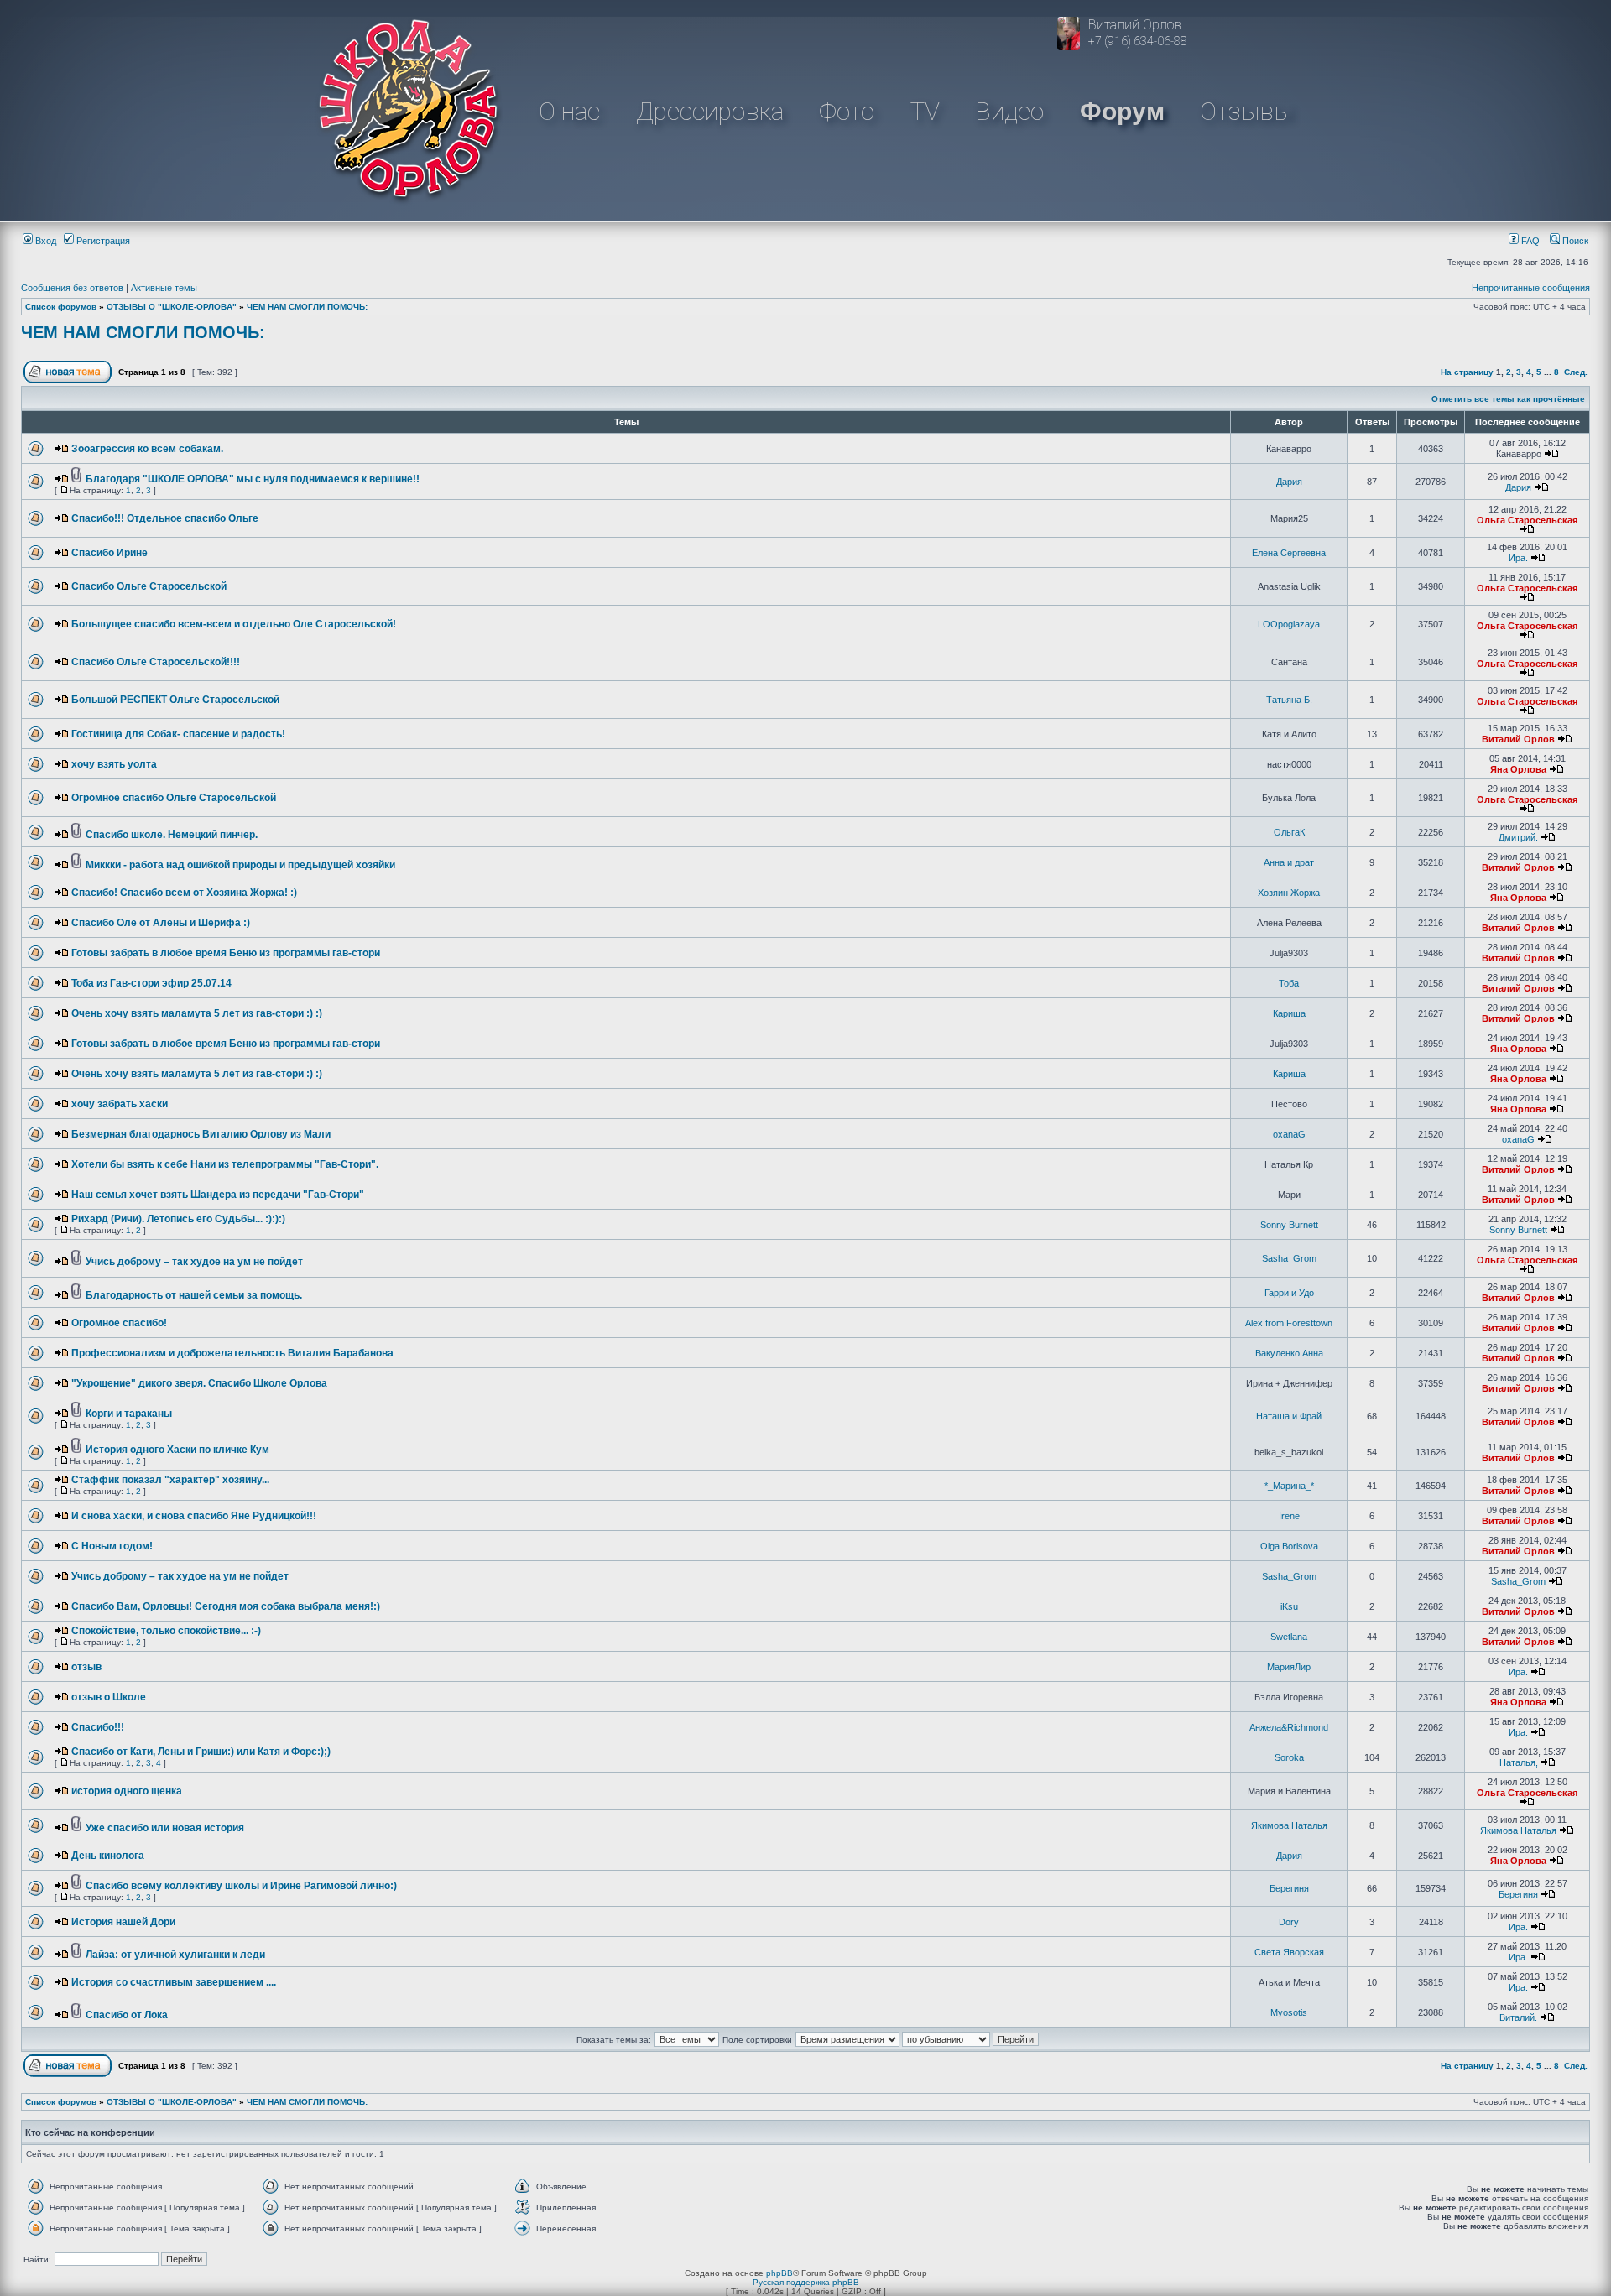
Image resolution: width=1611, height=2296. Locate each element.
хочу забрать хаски (120, 1104)
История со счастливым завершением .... (174, 1982)
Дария (1289, 482)
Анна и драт (1289, 862)
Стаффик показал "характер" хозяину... (170, 1480)
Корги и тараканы (129, 1414)
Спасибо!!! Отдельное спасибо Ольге (165, 518)
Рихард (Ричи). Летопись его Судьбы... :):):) (178, 1219)
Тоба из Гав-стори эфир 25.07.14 (151, 983)
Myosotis (1289, 2012)
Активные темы (164, 288)
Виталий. (1518, 2017)
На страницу (1467, 372)
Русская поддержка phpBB (806, 2282)
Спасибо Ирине (109, 553)
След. (1576, 372)
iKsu (1289, 1606)
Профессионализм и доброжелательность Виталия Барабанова (232, 1353)
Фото (847, 111)
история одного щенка (127, 1791)
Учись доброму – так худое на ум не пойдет (194, 1262)
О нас (569, 111)
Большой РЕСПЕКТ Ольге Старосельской (175, 700)
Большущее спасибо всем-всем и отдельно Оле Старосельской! (234, 624)
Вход (44, 241)
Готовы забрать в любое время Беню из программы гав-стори (226, 953)
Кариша (1289, 1013)
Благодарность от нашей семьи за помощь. (194, 1295)
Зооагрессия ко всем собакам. (147, 449)
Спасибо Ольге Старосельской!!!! (156, 662)
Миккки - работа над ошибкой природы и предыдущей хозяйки (240, 865)
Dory (1289, 1922)
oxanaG (1289, 1134)
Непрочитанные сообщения (1531, 288)
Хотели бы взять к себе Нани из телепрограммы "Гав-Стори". (225, 1164)
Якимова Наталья (1289, 1825)
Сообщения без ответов (72, 288)
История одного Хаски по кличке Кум (177, 1450)
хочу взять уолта (114, 764)
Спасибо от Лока (127, 2015)
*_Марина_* (1289, 1486)
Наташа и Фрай (1289, 1416)
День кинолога (108, 1856)
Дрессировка (710, 111)
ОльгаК (1289, 832)
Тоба (1289, 983)
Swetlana (1289, 1637)
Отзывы (1246, 111)
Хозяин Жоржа (1289, 893)
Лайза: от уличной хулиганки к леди (175, 1955)
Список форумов (61, 307)
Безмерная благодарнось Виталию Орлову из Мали (201, 1134)
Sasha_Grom (1289, 1258)
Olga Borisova (1289, 1546)
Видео (1009, 111)
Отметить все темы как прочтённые (1508, 399)
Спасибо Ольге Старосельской (149, 586)
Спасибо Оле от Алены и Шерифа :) (161, 923)
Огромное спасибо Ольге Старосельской (174, 798)
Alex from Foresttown (1289, 1323)
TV (925, 111)
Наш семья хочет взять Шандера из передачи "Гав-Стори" (218, 1195)
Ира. (1518, 558)
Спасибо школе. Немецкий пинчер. (172, 835)
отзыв (86, 1667)
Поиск (1574, 241)
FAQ (1529, 241)
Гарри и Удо (1289, 1293)
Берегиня (1289, 1888)
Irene (1289, 1516)
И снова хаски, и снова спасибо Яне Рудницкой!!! (194, 1516)
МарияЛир (1289, 1667)
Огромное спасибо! (119, 1323)
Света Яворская (1289, 1952)
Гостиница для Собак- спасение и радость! (178, 734)
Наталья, (1519, 1762)
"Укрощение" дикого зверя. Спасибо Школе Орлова (199, 1383)
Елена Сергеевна (1289, 553)
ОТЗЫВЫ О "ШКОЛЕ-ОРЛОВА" (172, 307)
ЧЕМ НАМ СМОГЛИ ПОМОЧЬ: (307, 307)
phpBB (779, 2273)
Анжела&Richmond (1289, 1727)
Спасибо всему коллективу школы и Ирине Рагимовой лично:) (241, 1886)
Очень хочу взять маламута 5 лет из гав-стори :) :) (197, 1013)
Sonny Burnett (1289, 1225)
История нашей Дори (123, 1922)
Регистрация (102, 241)
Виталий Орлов (1518, 739)
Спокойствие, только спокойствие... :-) (166, 1631)
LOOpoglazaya (1289, 624)
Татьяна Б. (1289, 700)
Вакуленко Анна (1289, 1353)
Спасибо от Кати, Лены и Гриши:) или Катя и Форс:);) (201, 1752)
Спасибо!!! (98, 1727)
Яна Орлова (1518, 769)
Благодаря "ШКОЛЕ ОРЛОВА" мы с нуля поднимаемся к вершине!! (253, 479)
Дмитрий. (1518, 837)
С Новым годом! (112, 1546)
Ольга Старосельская (1527, 520)
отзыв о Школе (109, 1697)
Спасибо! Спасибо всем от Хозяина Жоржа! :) (184, 893)
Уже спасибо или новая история (165, 1828)
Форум (1122, 111)
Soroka (1289, 1757)
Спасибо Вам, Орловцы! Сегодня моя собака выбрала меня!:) (226, 1606)
